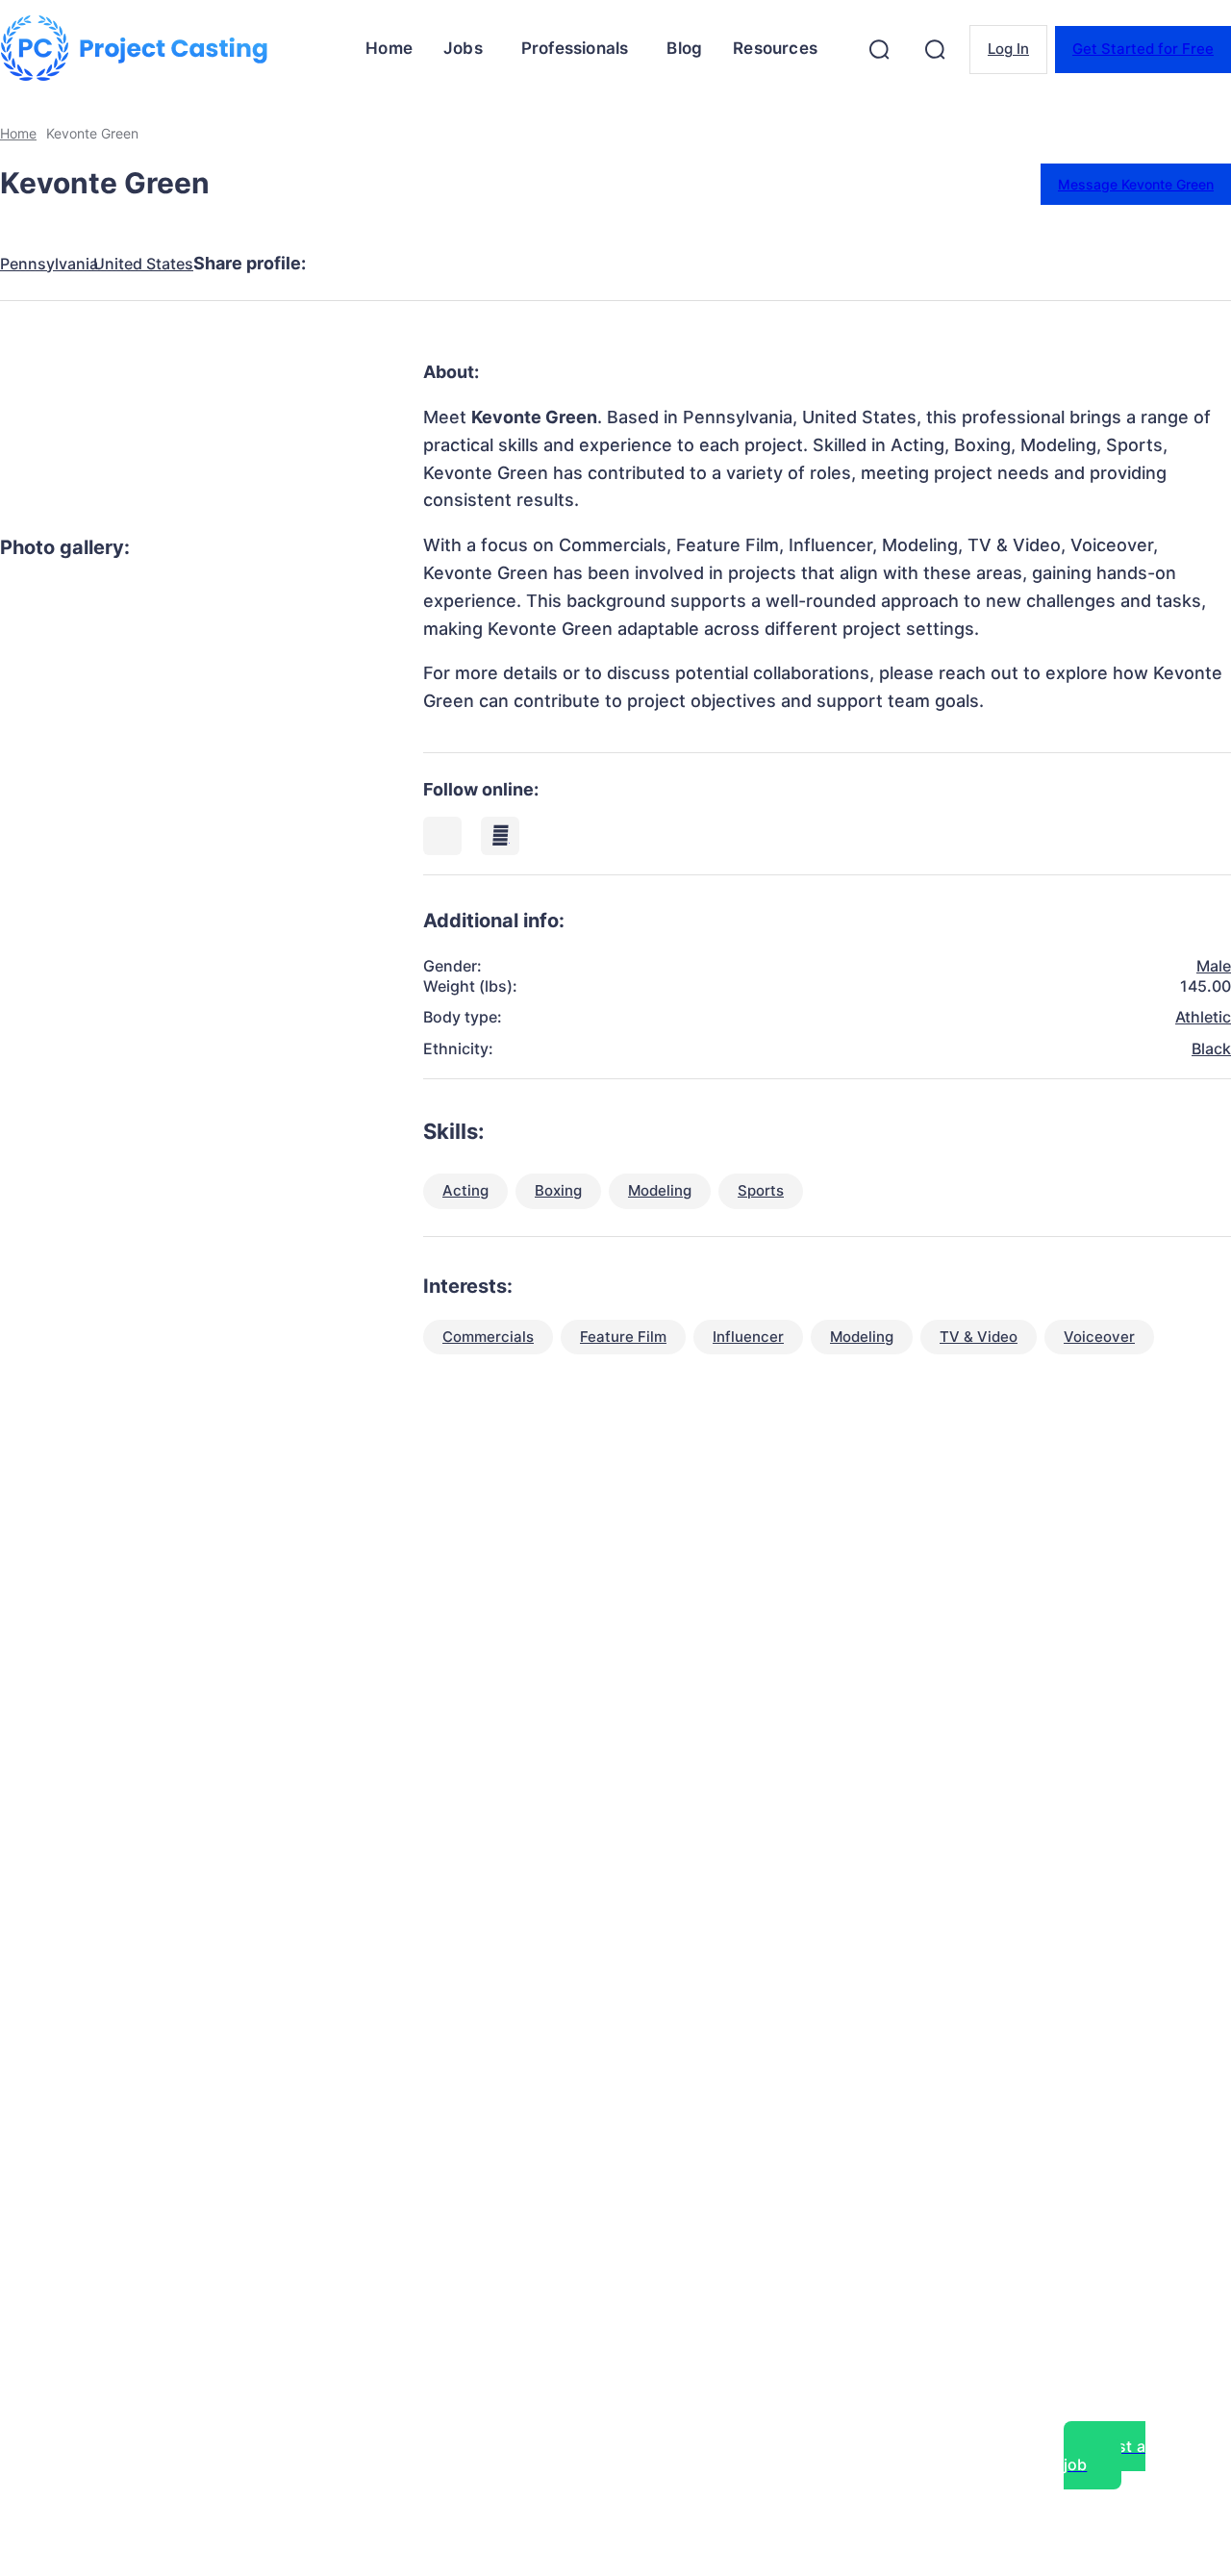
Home (18, 133)
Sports (761, 1190)
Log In (1008, 49)
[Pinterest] (488, 264)
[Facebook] (349, 264)
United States (143, 264)
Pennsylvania (49, 264)
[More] (696, 264)
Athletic (1203, 1017)
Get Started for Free (1143, 49)
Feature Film (623, 1337)
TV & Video (979, 1337)
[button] (879, 49)
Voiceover (1099, 1337)
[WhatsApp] (557, 264)
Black (1211, 1048)
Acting (465, 1190)
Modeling (660, 1190)
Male (1214, 966)
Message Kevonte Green (1136, 184)
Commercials (488, 1337)
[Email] (626, 264)
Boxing (558, 1190)
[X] (418, 264)
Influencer (748, 1337)
